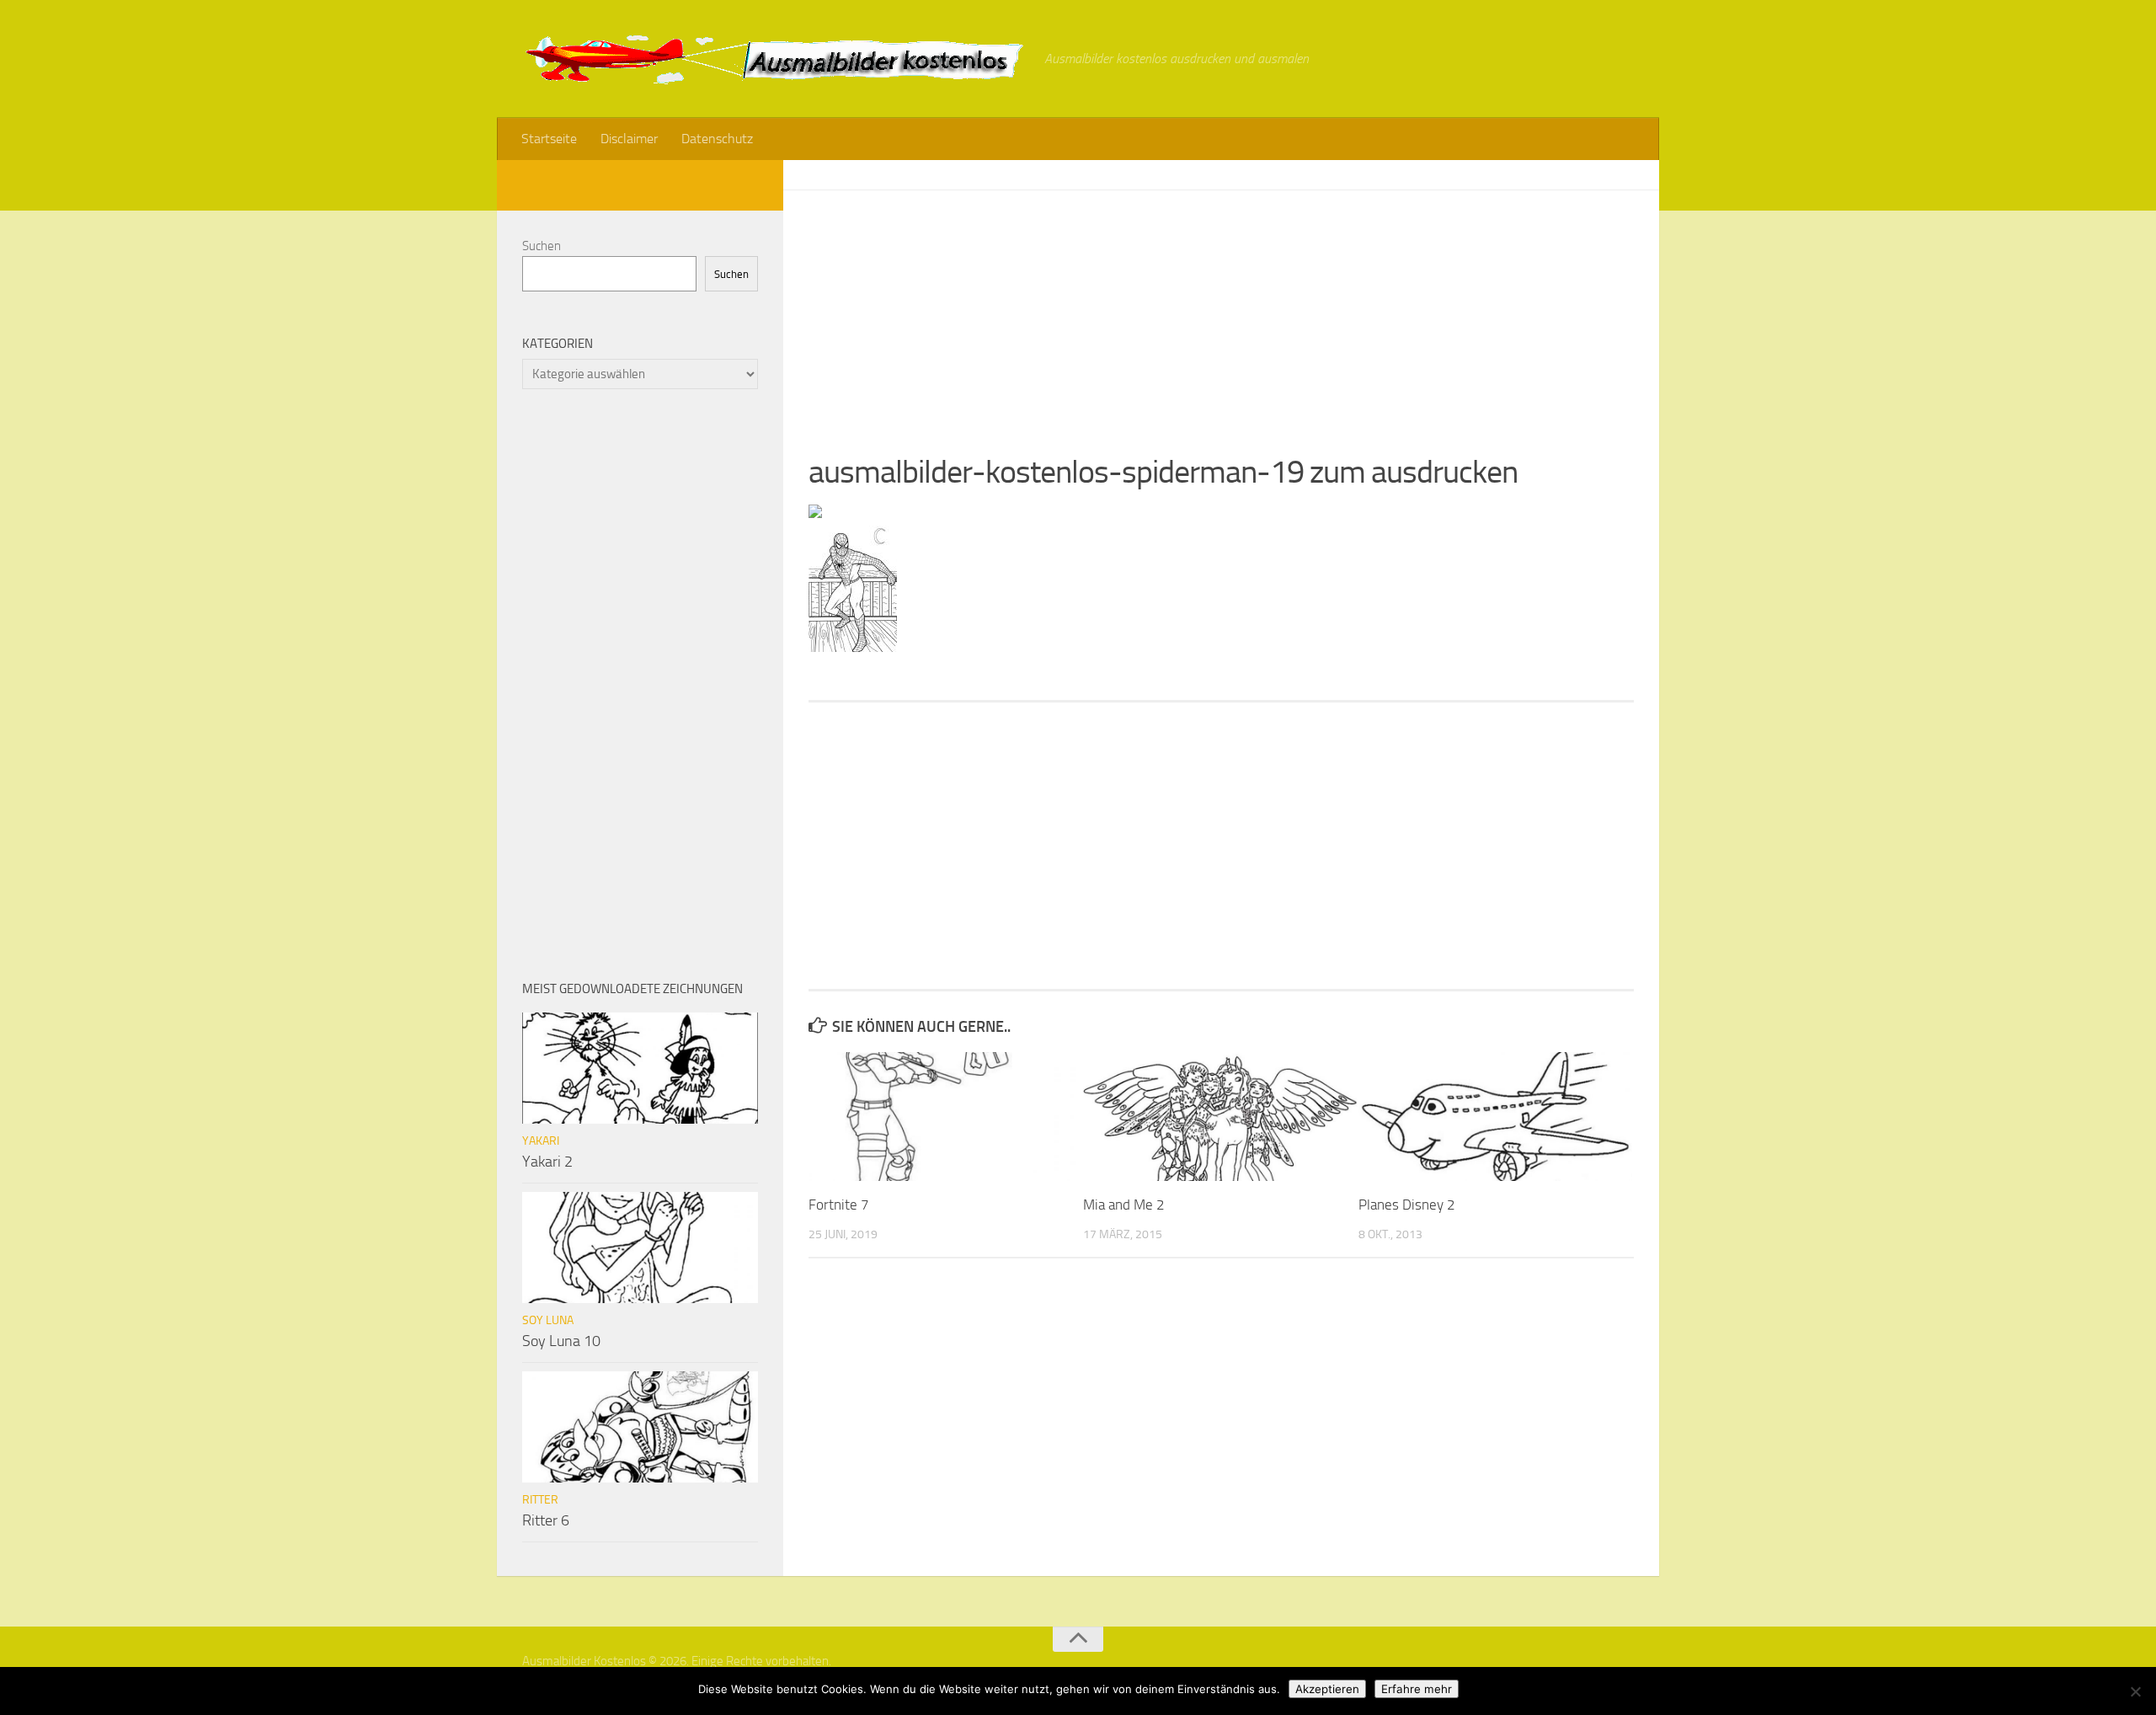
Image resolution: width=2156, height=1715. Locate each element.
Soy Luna (548, 1320)
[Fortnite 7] (945, 1117)
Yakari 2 (547, 1162)
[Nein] (2135, 1691)
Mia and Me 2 (1124, 1205)
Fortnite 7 (839, 1205)
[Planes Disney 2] (1495, 1117)
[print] (815, 513)
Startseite (549, 139)
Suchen (542, 246)
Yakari (541, 1141)
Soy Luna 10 (561, 1341)
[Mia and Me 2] (1220, 1117)
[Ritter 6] (640, 1427)
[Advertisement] (1221, 308)
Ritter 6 (546, 1520)
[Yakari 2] (640, 1068)
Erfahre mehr (1417, 1689)
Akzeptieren (1327, 1689)
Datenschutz (717, 139)
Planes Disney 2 (1407, 1205)
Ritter (540, 1500)
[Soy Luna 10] (640, 1248)
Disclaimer (629, 139)
